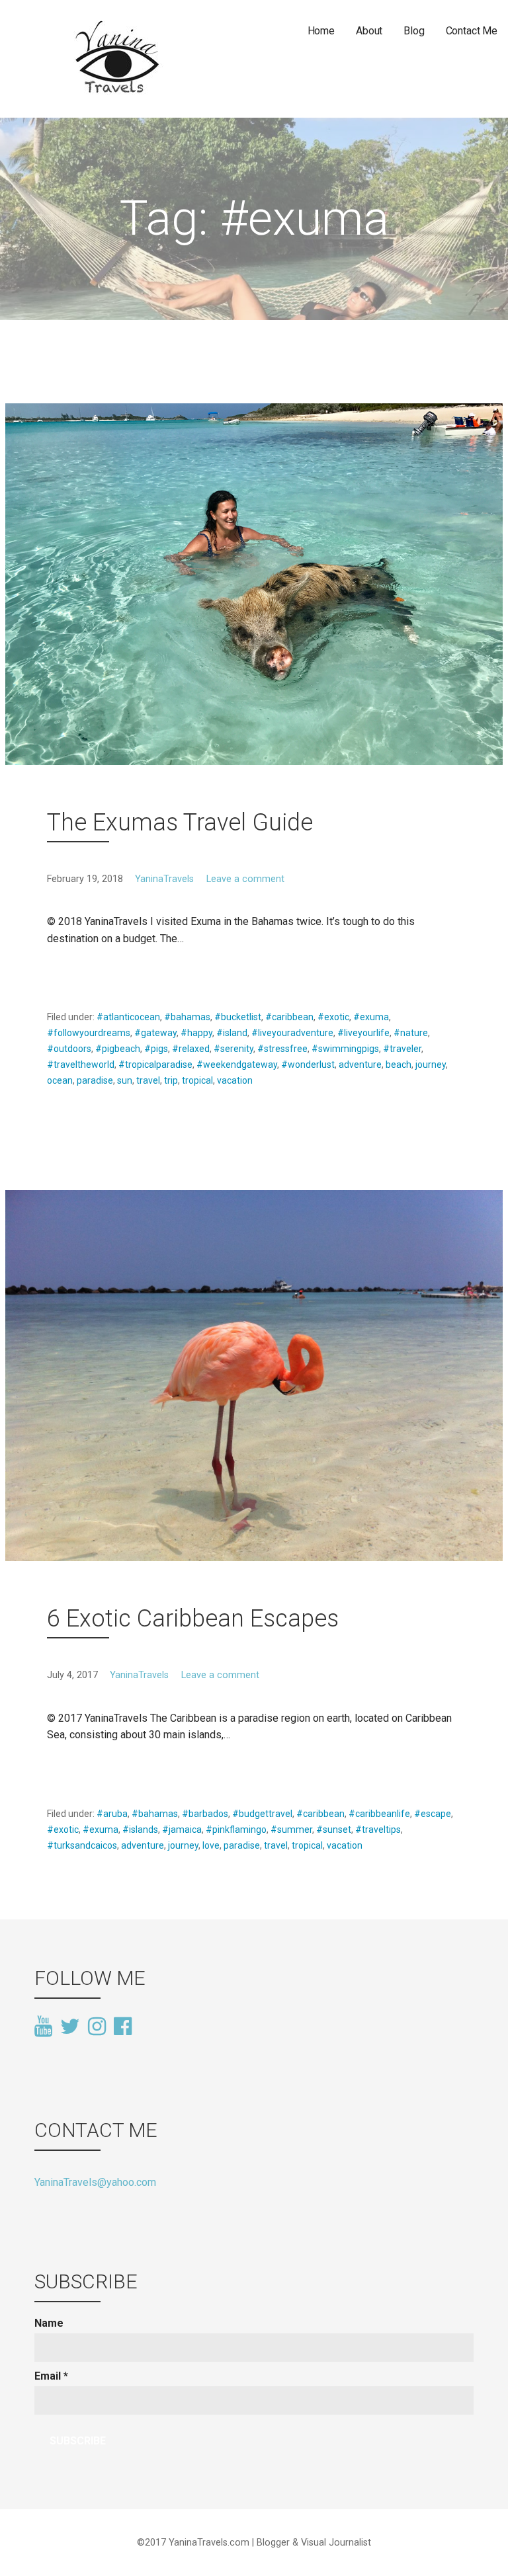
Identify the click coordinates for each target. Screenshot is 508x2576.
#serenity (233, 1049)
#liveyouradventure (292, 1033)
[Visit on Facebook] (123, 2025)
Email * (51, 2376)
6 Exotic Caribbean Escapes (193, 1619)
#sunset (334, 1830)
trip (171, 1080)
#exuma (371, 1017)
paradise (95, 1080)
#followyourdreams (89, 1033)
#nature (411, 1033)
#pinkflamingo (236, 1830)
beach (399, 1065)
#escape (433, 1814)
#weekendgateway (237, 1065)
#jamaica (182, 1830)
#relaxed (191, 1049)
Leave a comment (245, 879)
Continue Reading (97, 970)
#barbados (205, 1814)
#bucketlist (238, 1017)
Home (321, 31)
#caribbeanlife (379, 1814)
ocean (60, 1080)
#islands (140, 1830)
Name (49, 2323)
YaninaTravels (164, 879)
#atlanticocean (128, 1017)
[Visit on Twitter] (70, 2027)
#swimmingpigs (345, 1049)
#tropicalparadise (155, 1065)
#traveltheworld (81, 1065)
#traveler (402, 1049)
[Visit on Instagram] (97, 2027)
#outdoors (69, 1049)
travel (148, 1080)
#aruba (112, 1814)
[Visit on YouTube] (43, 2027)
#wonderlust (308, 1065)
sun (125, 1080)
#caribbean (289, 1017)
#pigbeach (118, 1049)
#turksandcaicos (82, 1845)
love (211, 1845)
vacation (235, 1080)
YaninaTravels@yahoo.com (95, 2182)
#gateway (155, 1033)
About (369, 31)
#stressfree (282, 1049)
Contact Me (472, 31)
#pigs (156, 1049)
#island (232, 1033)
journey (431, 1065)
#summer (291, 1830)
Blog (414, 31)
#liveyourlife (363, 1033)
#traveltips (378, 1830)
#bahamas (187, 1017)
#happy (196, 1033)
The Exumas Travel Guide (180, 823)
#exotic (333, 1017)
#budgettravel (262, 1814)
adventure (360, 1065)
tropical (197, 1080)
